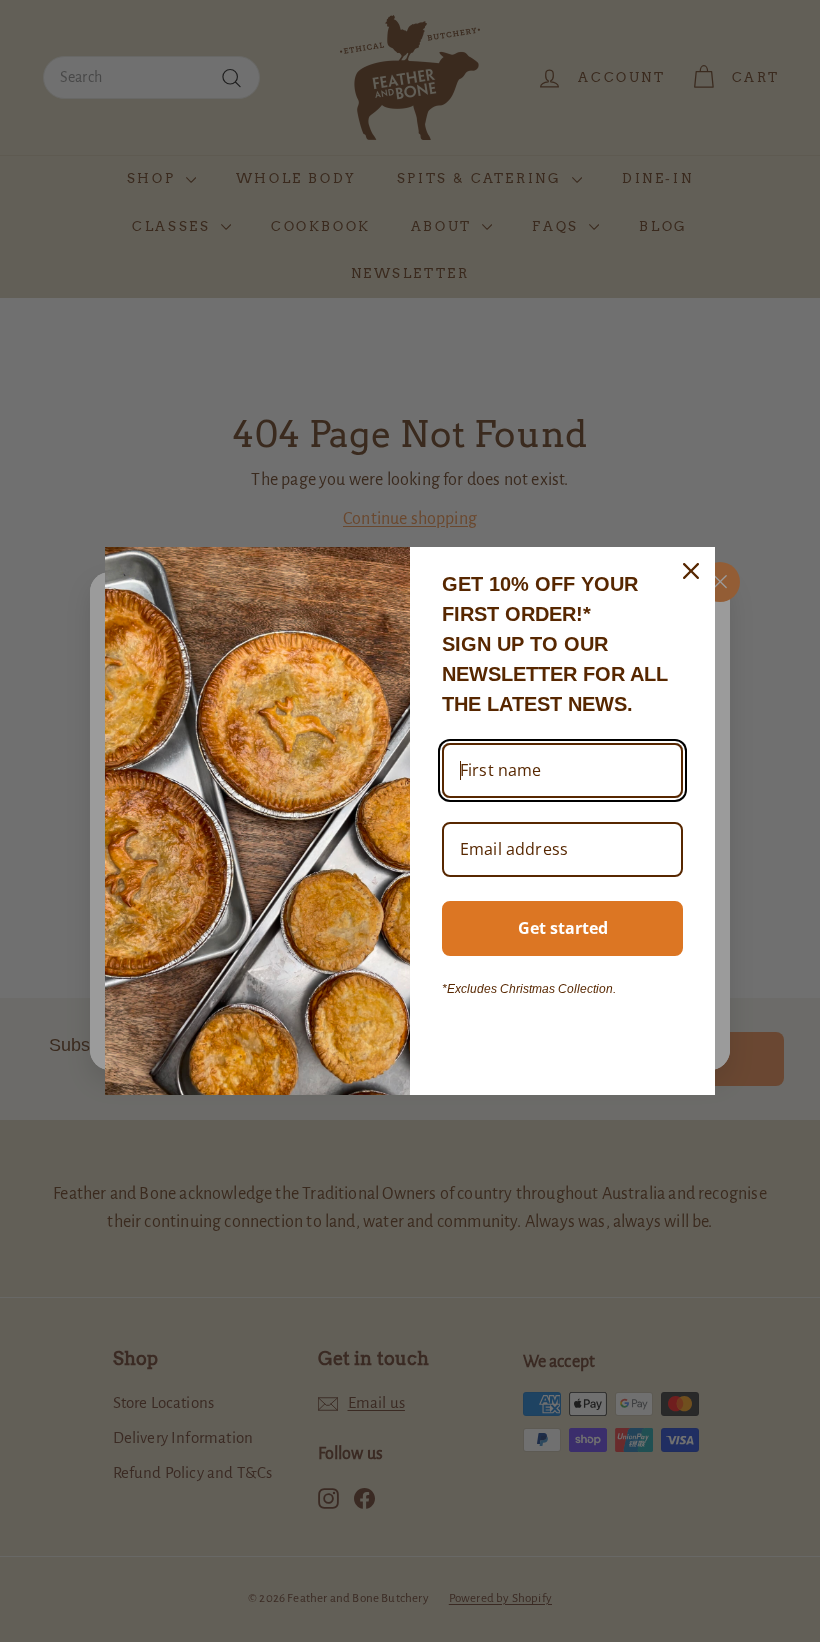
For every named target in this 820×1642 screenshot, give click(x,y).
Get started (563, 928)
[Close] (691, 571)
